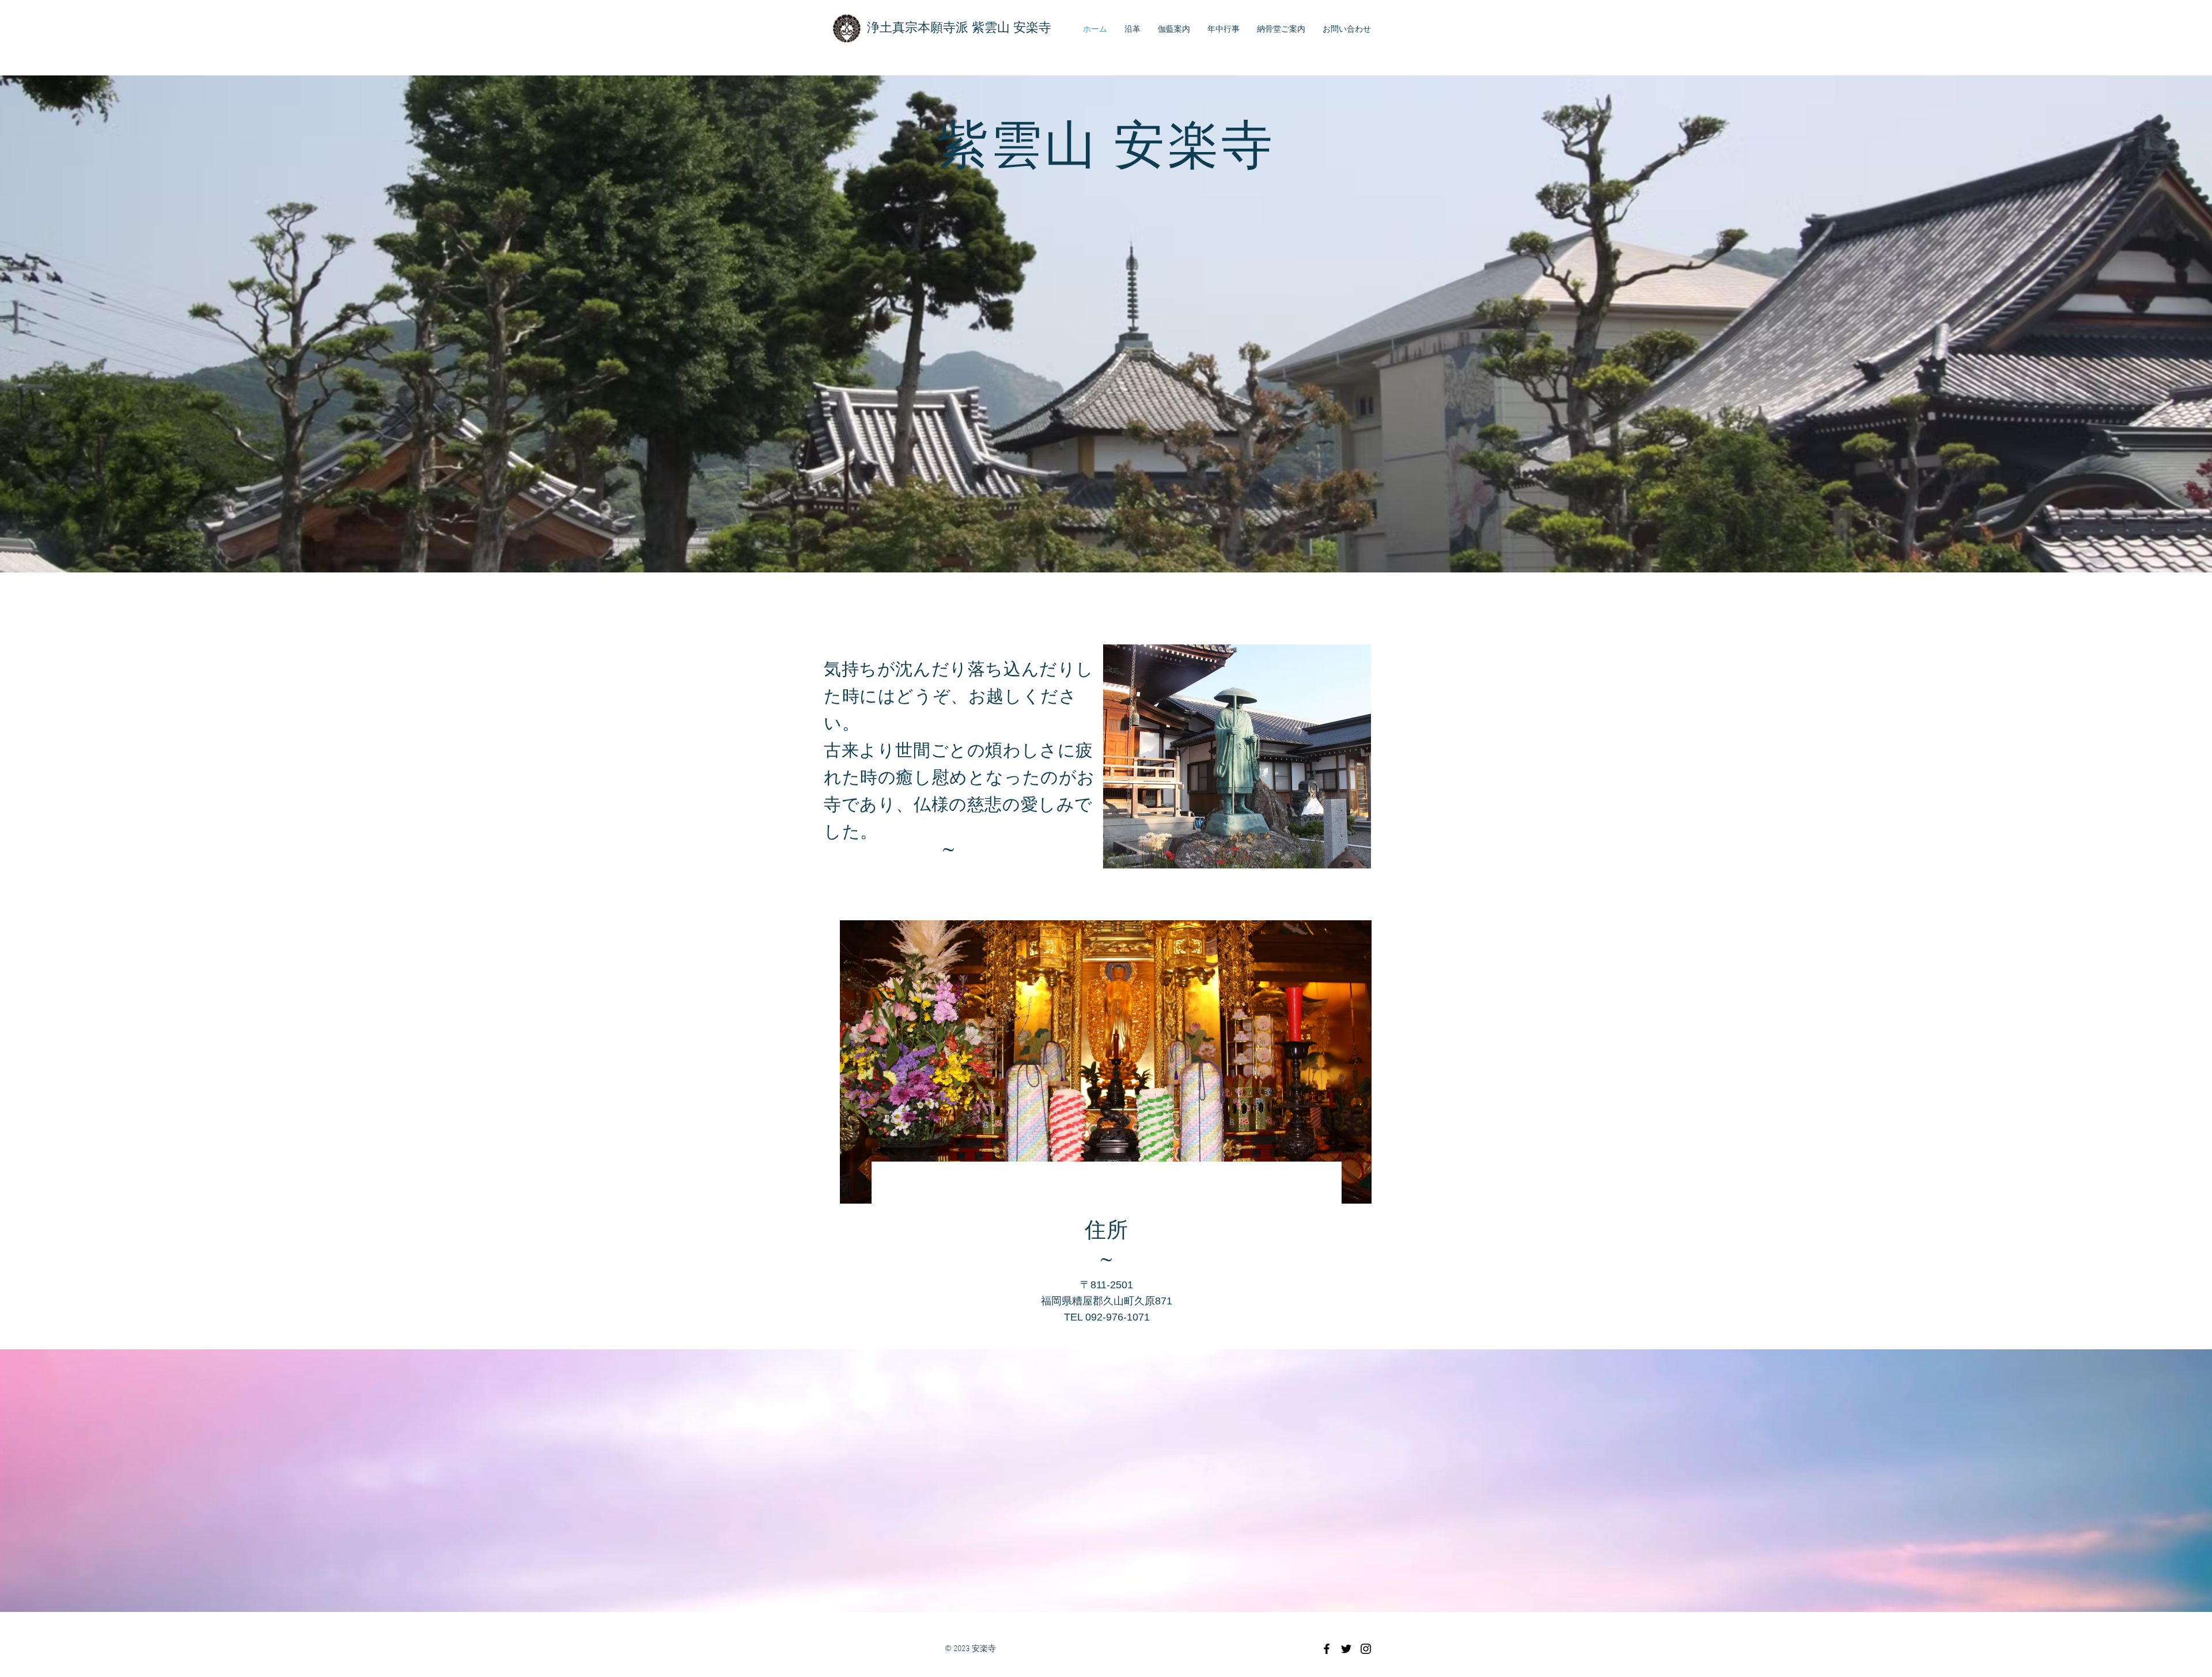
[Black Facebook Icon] (1327, 1649)
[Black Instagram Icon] (1366, 1649)
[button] (1106, 1062)
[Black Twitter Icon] (1346, 1649)
